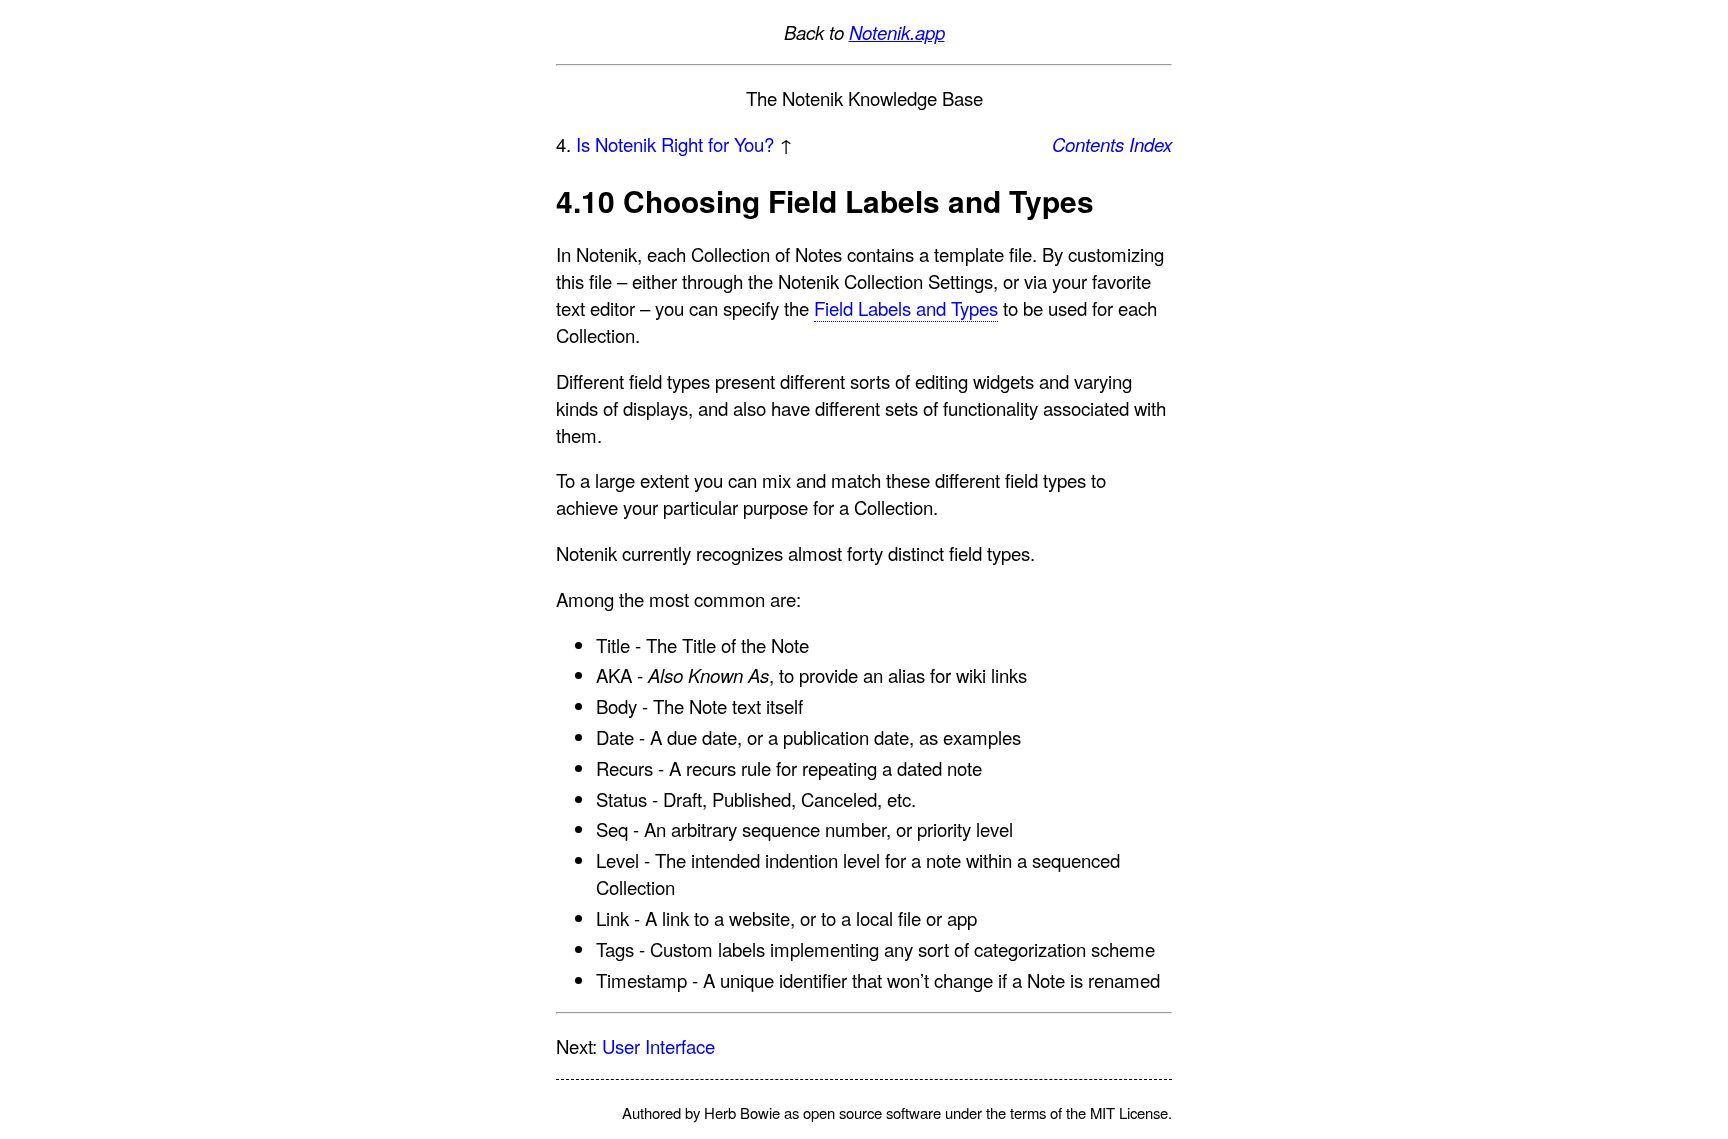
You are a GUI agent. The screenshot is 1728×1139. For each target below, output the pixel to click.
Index (1150, 144)
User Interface (658, 1046)
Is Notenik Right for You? (675, 144)
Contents (1088, 144)
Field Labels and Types (906, 308)
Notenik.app (897, 32)
